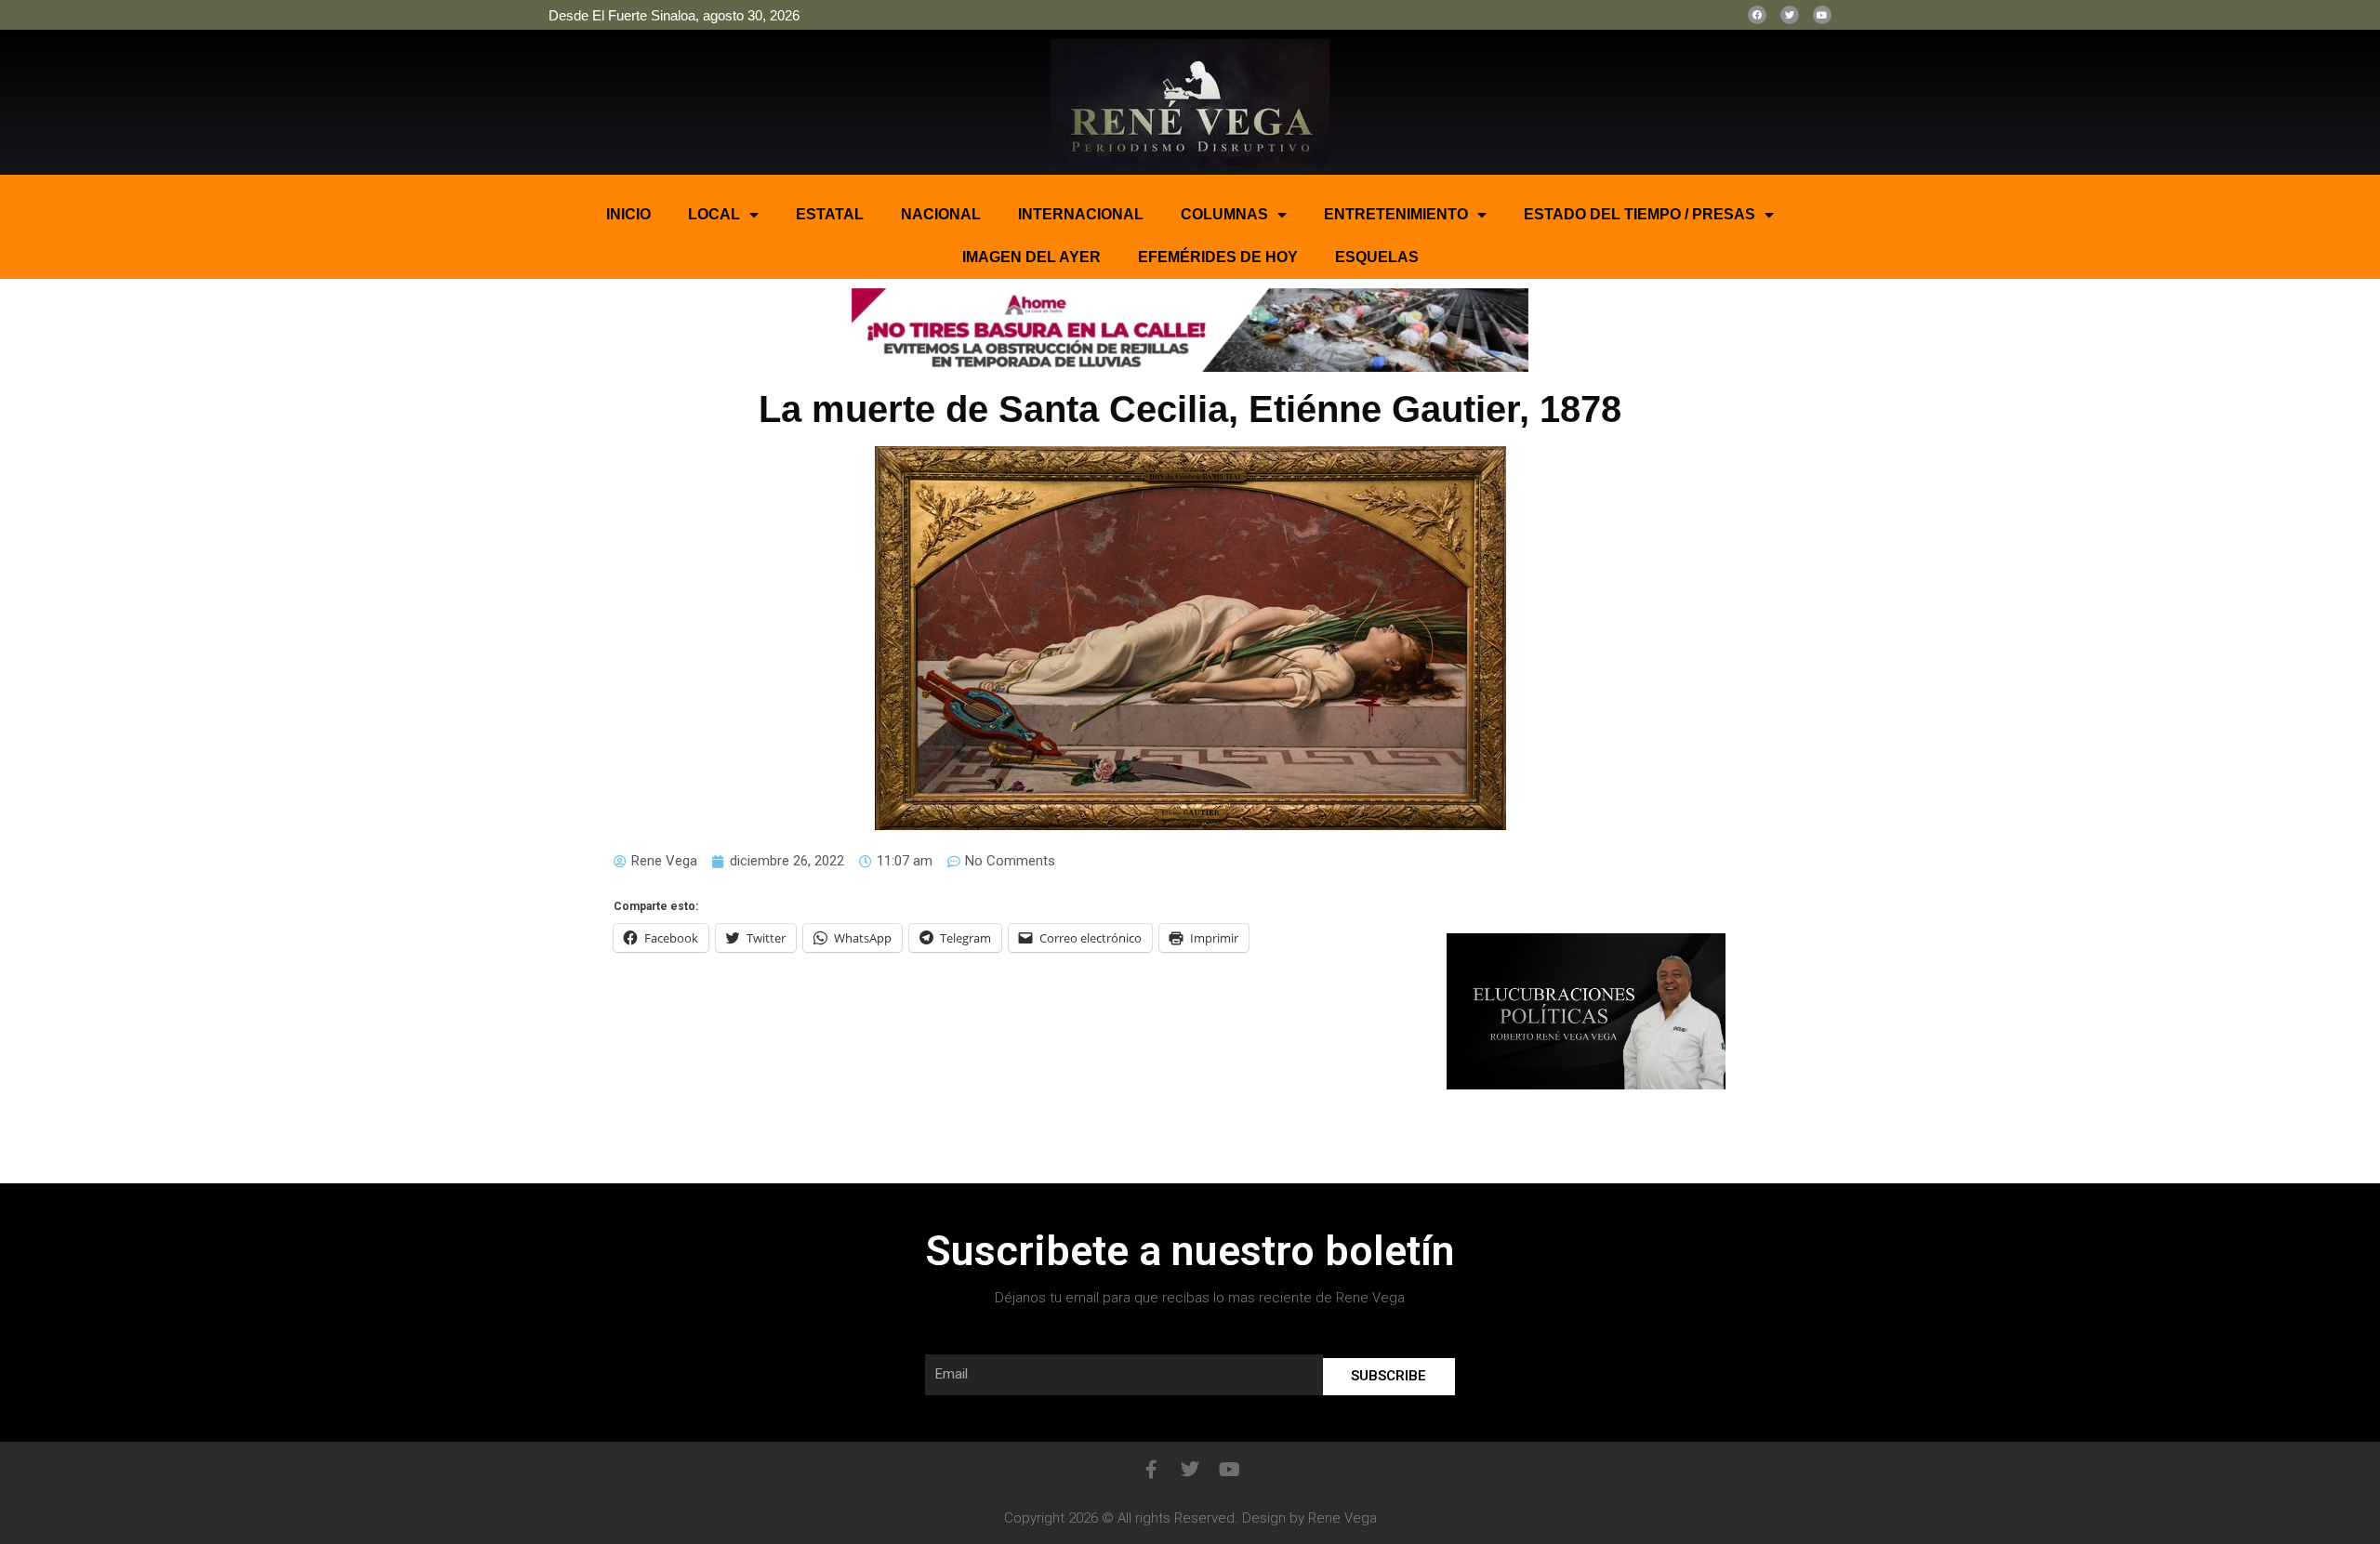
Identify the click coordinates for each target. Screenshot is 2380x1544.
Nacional (941, 214)
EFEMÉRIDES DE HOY (1218, 257)
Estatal (830, 214)
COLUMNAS (1224, 214)
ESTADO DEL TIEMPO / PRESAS (1640, 214)
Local (714, 214)
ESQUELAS (1377, 257)
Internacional (1081, 214)
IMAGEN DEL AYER (1031, 257)
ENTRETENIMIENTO (1396, 214)
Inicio (628, 214)
